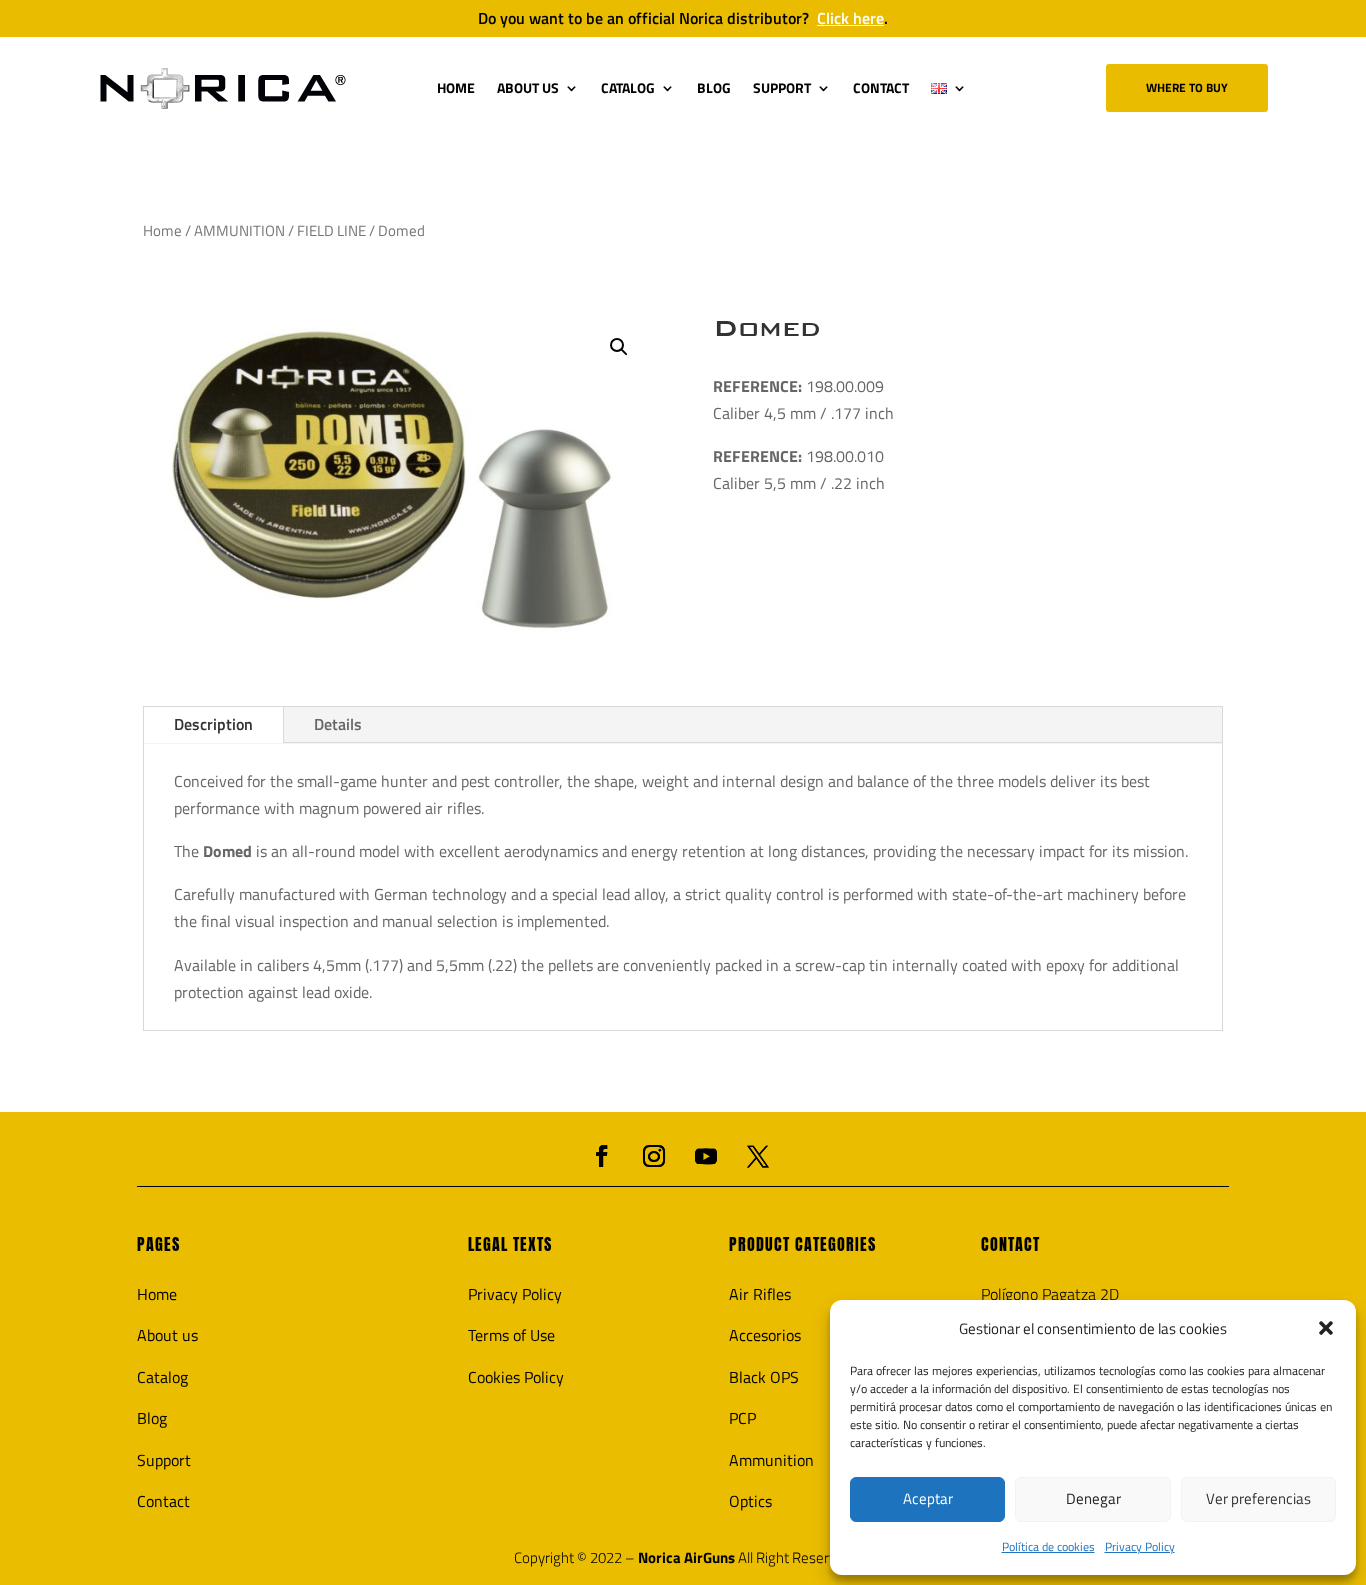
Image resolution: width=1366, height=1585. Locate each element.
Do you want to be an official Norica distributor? (683, 18)
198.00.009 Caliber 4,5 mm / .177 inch (803, 399)
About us (167, 1335)
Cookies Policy (516, 1377)
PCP (742, 1418)
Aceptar (928, 1498)
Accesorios (765, 1335)
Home (162, 230)
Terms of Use (511, 1335)
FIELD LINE (331, 230)
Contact (163, 1501)
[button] (1326, 1328)
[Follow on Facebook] (602, 1156)
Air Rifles (760, 1294)
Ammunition (771, 1460)
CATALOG (628, 87)
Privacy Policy (1140, 1546)
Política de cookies (1048, 1546)
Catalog (162, 1377)
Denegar (1093, 1498)
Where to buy (1187, 87)
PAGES (158, 1244)
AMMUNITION (239, 230)
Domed (767, 328)
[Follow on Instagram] (654, 1156)
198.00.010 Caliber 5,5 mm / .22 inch (799, 469)
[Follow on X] (758, 1156)
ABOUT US (528, 87)
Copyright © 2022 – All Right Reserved (683, 1558)
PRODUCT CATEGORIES (802, 1244)
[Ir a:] (223, 88)
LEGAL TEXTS (510, 1244)
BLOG (714, 87)
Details (338, 724)
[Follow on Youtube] (706, 1156)
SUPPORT (782, 87)
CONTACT (881, 87)
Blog (152, 1418)
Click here (850, 18)
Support (164, 1460)
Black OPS (764, 1377)
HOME (456, 87)
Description (213, 724)
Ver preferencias (1258, 1498)
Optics (750, 1501)
